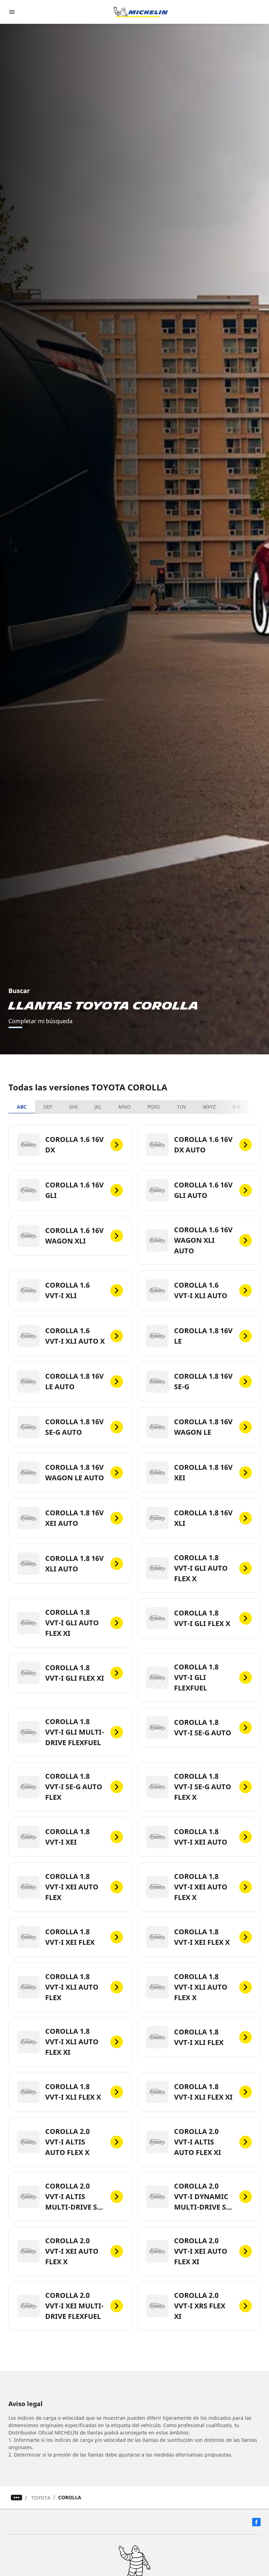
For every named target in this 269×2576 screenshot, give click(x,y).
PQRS (154, 1107)
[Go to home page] (141, 12)
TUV (181, 1107)
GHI (73, 1107)
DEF (48, 1107)
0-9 (236, 1107)
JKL (98, 1107)
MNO (125, 1107)
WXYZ (209, 1107)
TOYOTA (41, 2498)
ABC (22, 1107)
